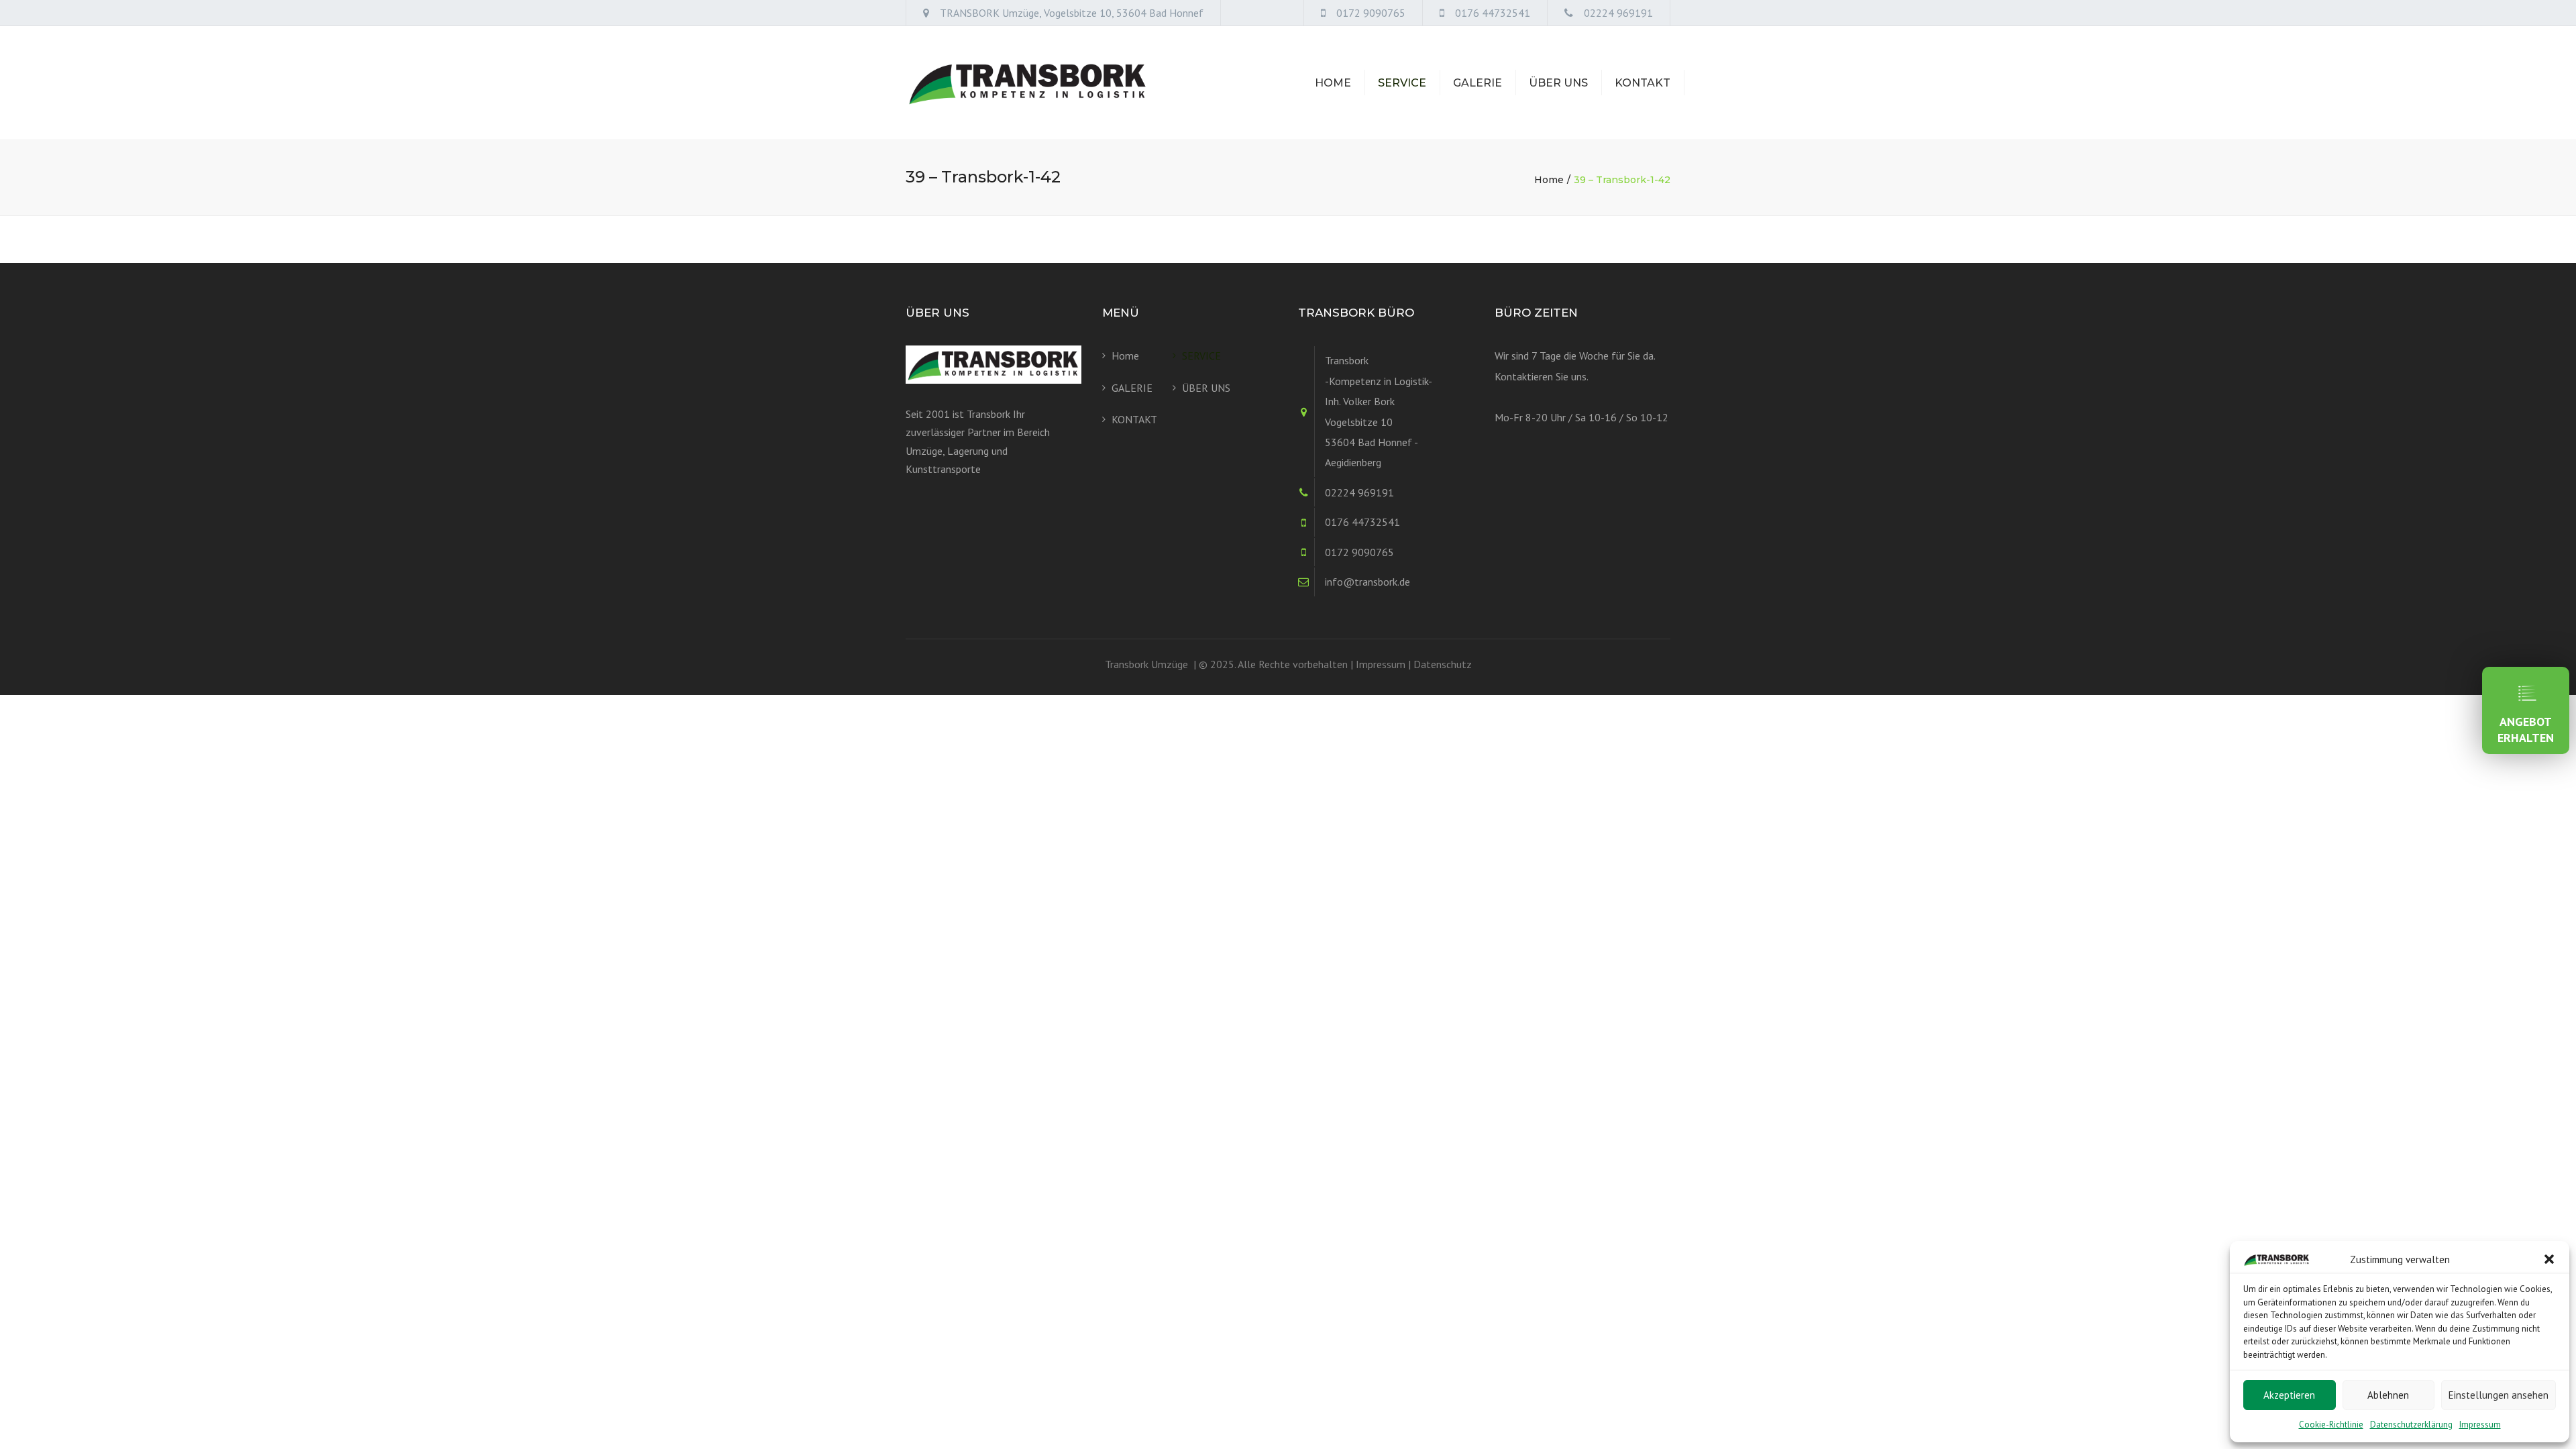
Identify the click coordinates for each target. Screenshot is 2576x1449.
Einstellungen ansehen (2499, 1395)
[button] (2549, 1259)
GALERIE (1478, 83)
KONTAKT (1643, 83)
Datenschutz (1443, 664)
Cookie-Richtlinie (2331, 1425)
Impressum (2480, 1425)
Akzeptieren (2289, 1395)
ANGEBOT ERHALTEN (2526, 730)
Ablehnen (2388, 1395)
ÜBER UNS (1558, 83)
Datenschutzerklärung (2411, 1425)
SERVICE (1402, 83)
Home (1333, 83)
